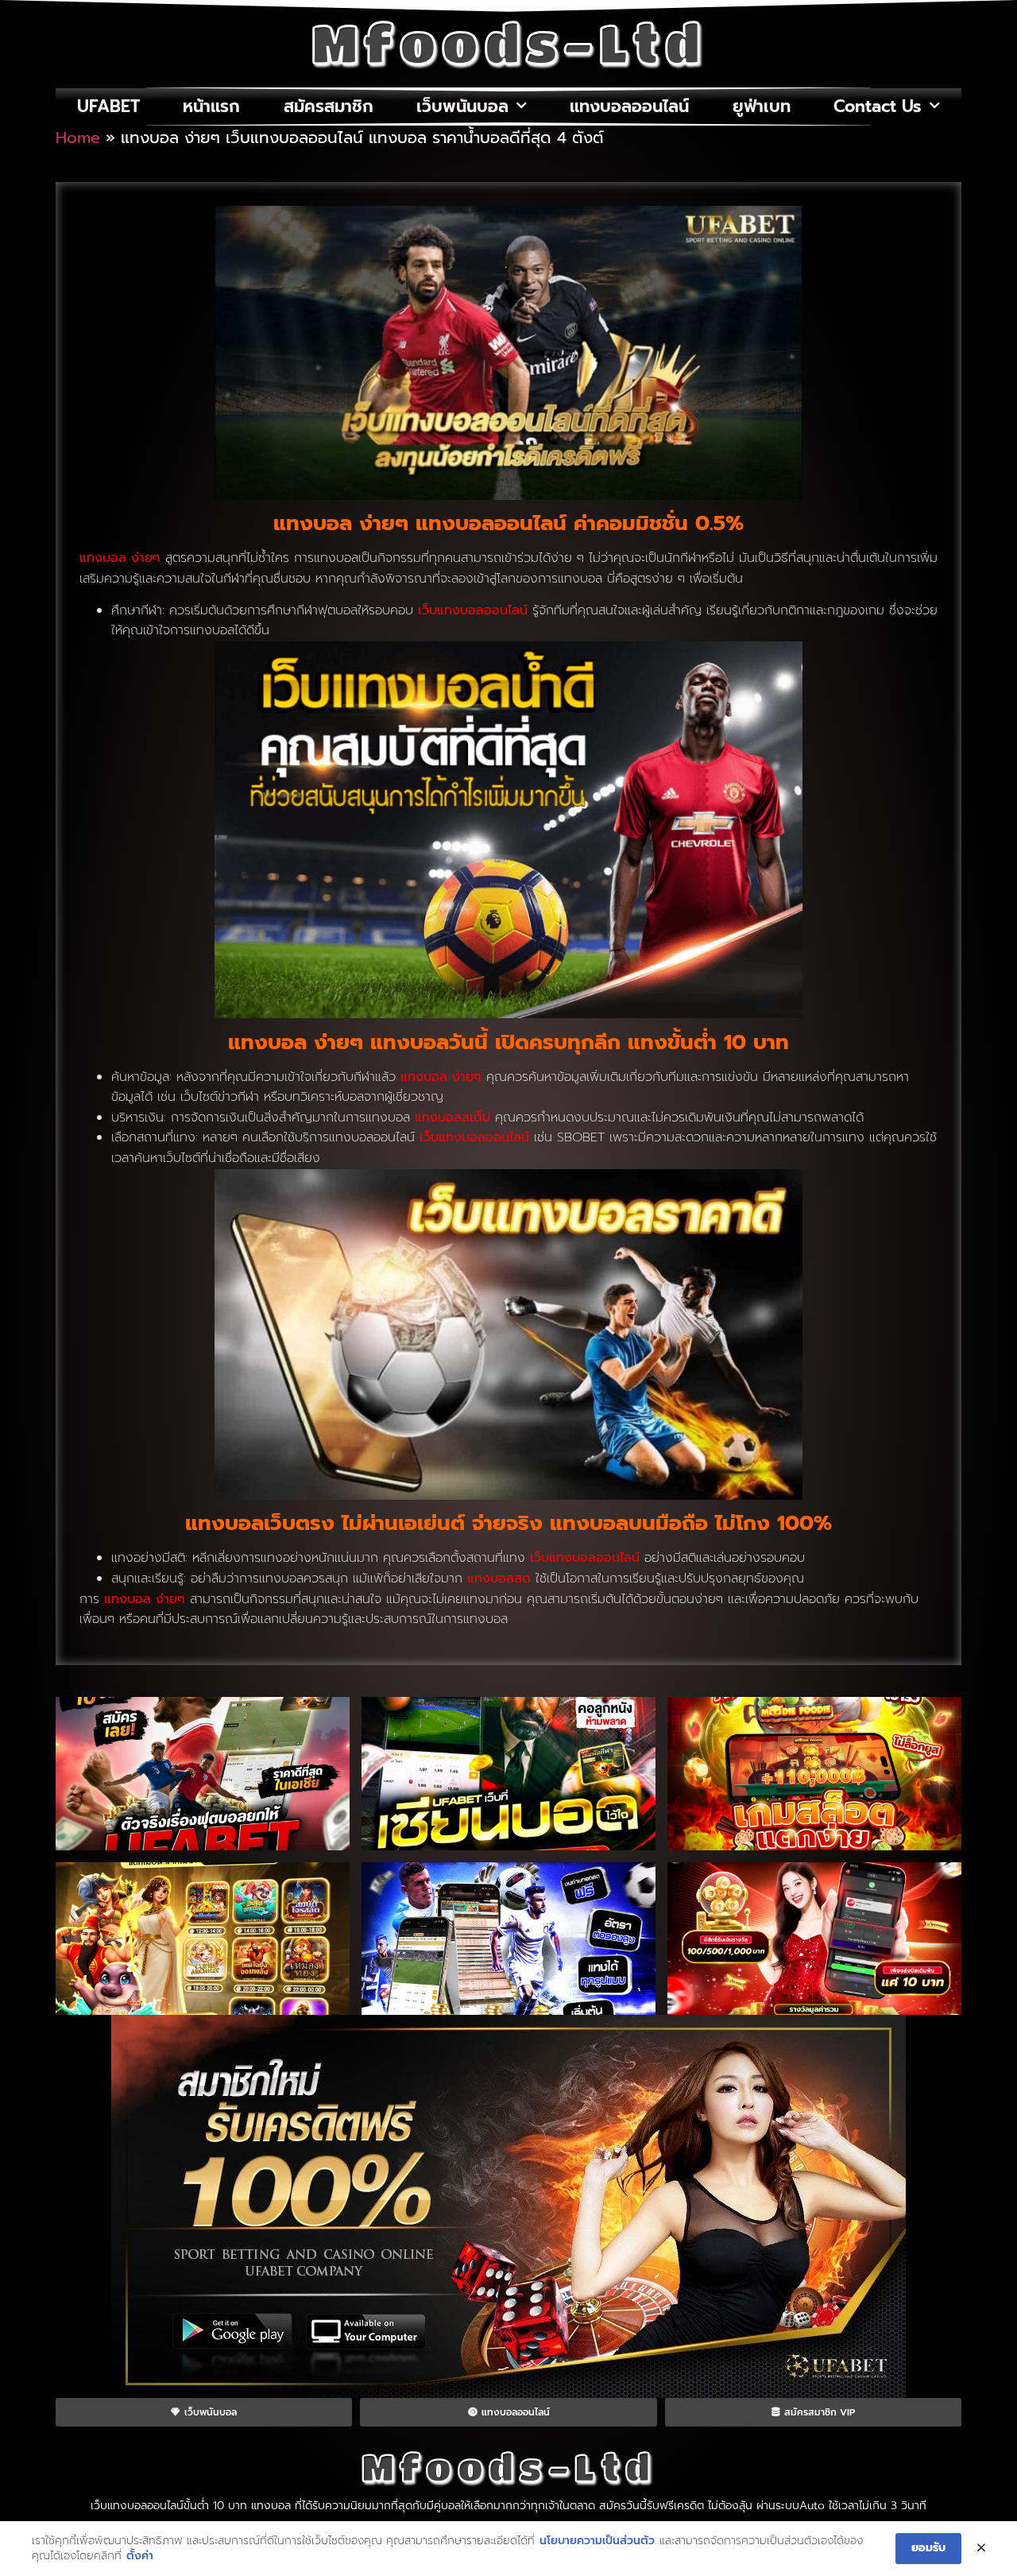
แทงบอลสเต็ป (452, 1118)
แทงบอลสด (499, 1579)
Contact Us (878, 107)
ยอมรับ (928, 2548)
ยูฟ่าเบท (762, 107)
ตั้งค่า (140, 2556)
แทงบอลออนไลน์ (629, 107)
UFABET (108, 107)
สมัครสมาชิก (329, 107)
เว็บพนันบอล (462, 107)
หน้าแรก (211, 107)
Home (78, 138)
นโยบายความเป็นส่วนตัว (597, 2541)
